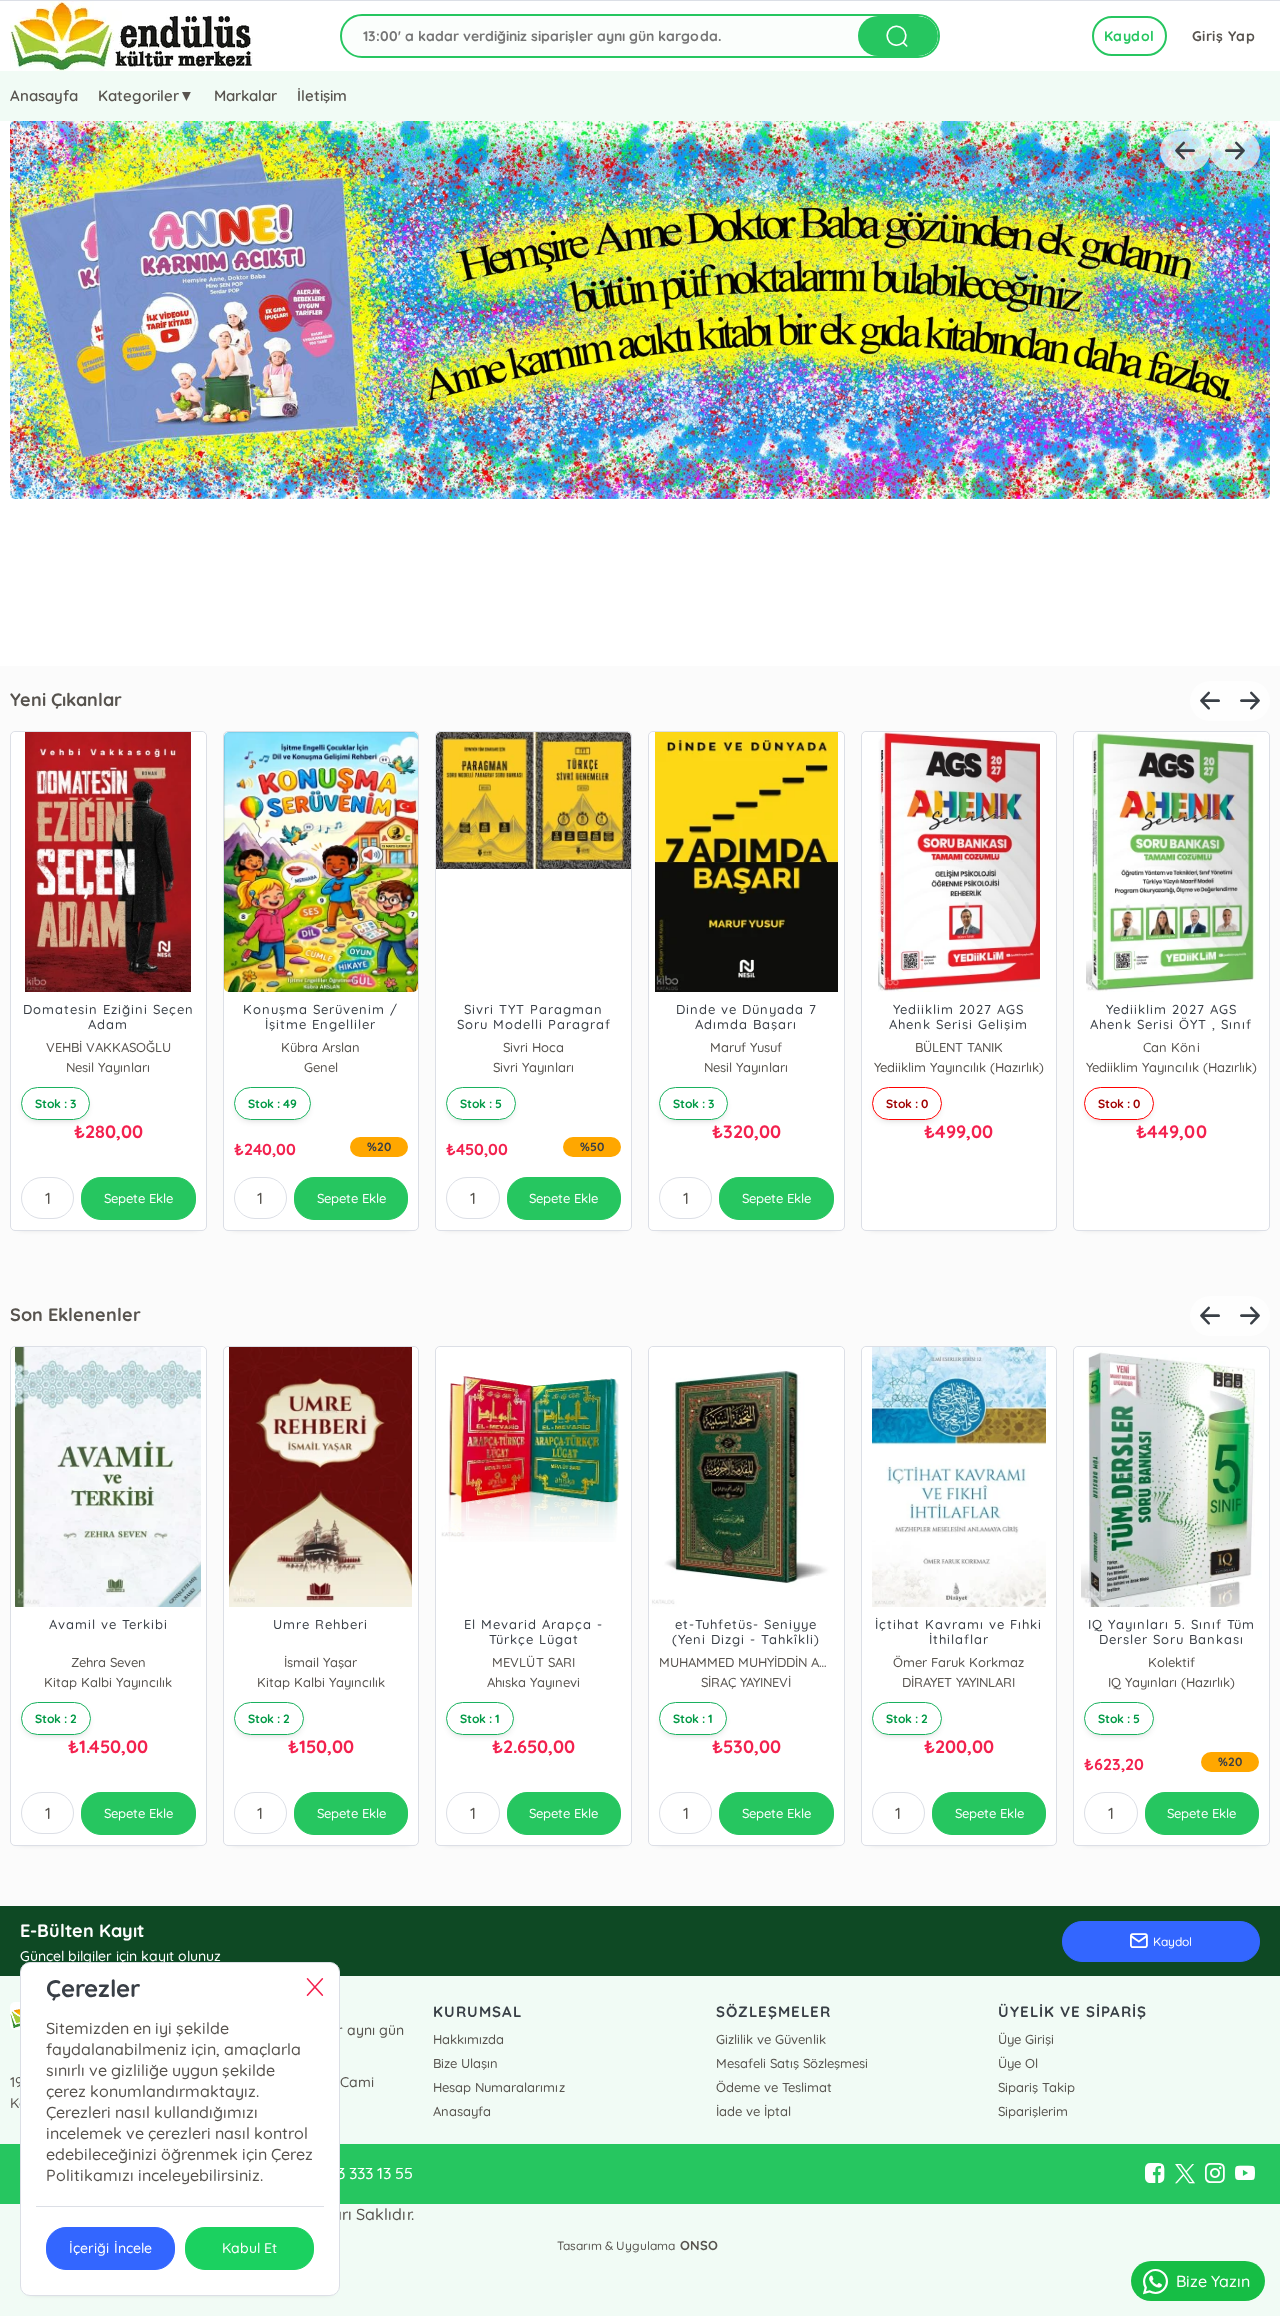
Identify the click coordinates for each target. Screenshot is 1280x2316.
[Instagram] (1215, 2174)
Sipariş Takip (1036, 2087)
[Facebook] (1155, 2174)
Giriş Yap (1224, 36)
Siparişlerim (1033, 2111)
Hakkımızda (468, 2039)
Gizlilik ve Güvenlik (771, 2039)
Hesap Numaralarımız (498, 2087)
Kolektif (277, 1047)
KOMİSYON (1128, 1662)
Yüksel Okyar (277, 1662)
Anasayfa (44, 95)
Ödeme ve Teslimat (774, 2087)
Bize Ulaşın (465, 2063)
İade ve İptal (753, 2111)
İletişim (322, 95)
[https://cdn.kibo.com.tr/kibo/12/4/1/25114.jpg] (640, 393)
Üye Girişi (1026, 2039)
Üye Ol (1018, 2063)
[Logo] (131, 36)
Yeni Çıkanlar (66, 699)
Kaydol (1129, 36)
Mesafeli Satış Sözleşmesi (792, 2063)
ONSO (699, 2245)
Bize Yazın (1213, 2281)
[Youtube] (1245, 2174)
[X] (1185, 2174)
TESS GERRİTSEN (1127, 1047)
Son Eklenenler (75, 1314)
